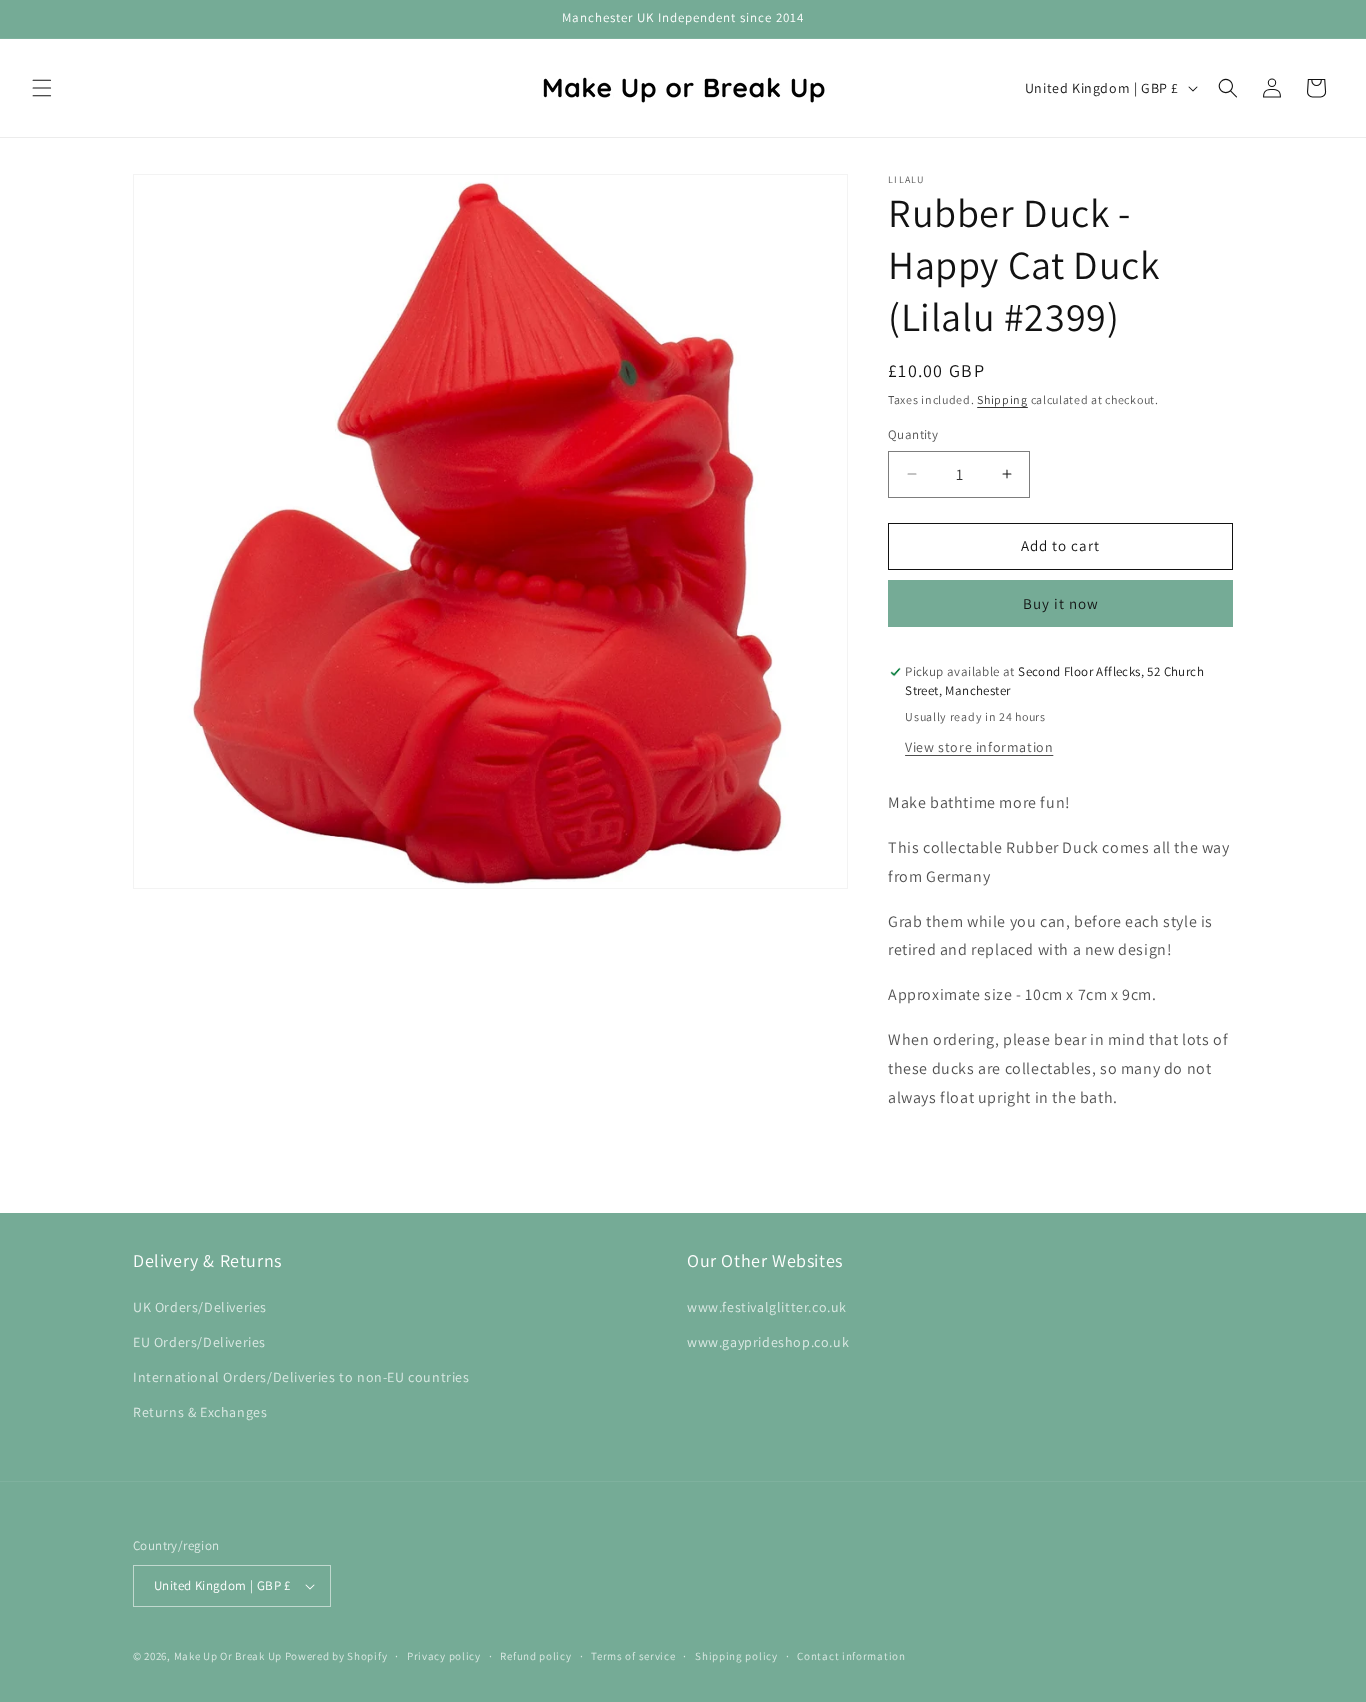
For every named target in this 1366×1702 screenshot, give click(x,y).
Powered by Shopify (336, 1656)
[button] (42, 88)
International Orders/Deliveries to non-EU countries (301, 1377)
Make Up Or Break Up (228, 1656)
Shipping (1002, 399)
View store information (979, 747)
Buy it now (1061, 603)
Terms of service (633, 1656)
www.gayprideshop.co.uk (768, 1342)
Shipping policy (736, 1656)
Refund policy (535, 1656)
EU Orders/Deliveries (199, 1342)
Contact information (851, 1656)
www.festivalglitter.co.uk (767, 1307)
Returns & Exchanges (200, 1412)
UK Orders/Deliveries (200, 1307)
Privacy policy (444, 1656)
